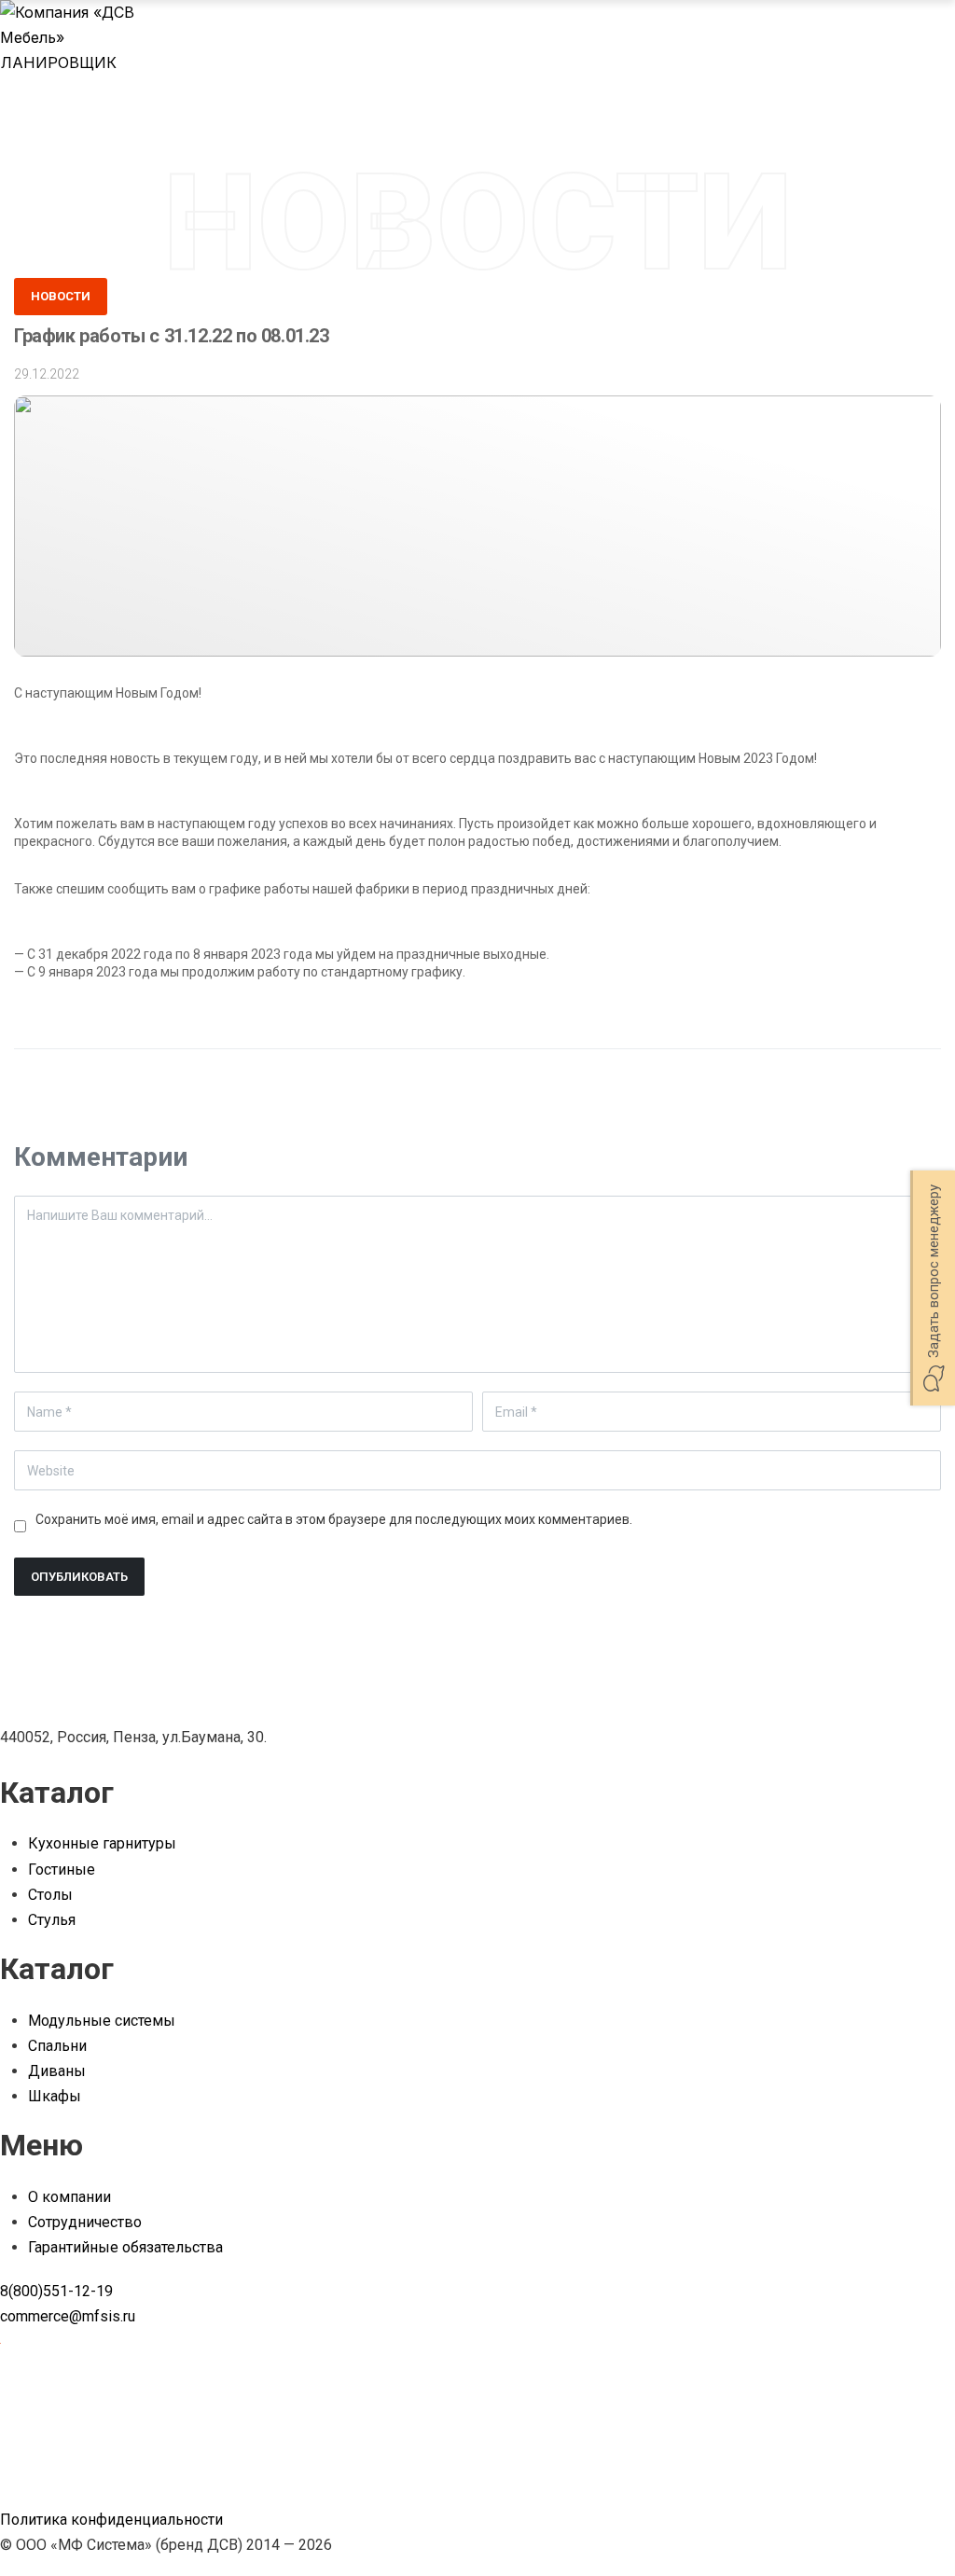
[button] (933, 1288)
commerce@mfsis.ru (68, 2316)
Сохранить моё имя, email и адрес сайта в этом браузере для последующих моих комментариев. (334, 1519)
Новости (61, 296)
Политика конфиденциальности (111, 2520)
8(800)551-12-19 (56, 2291)
